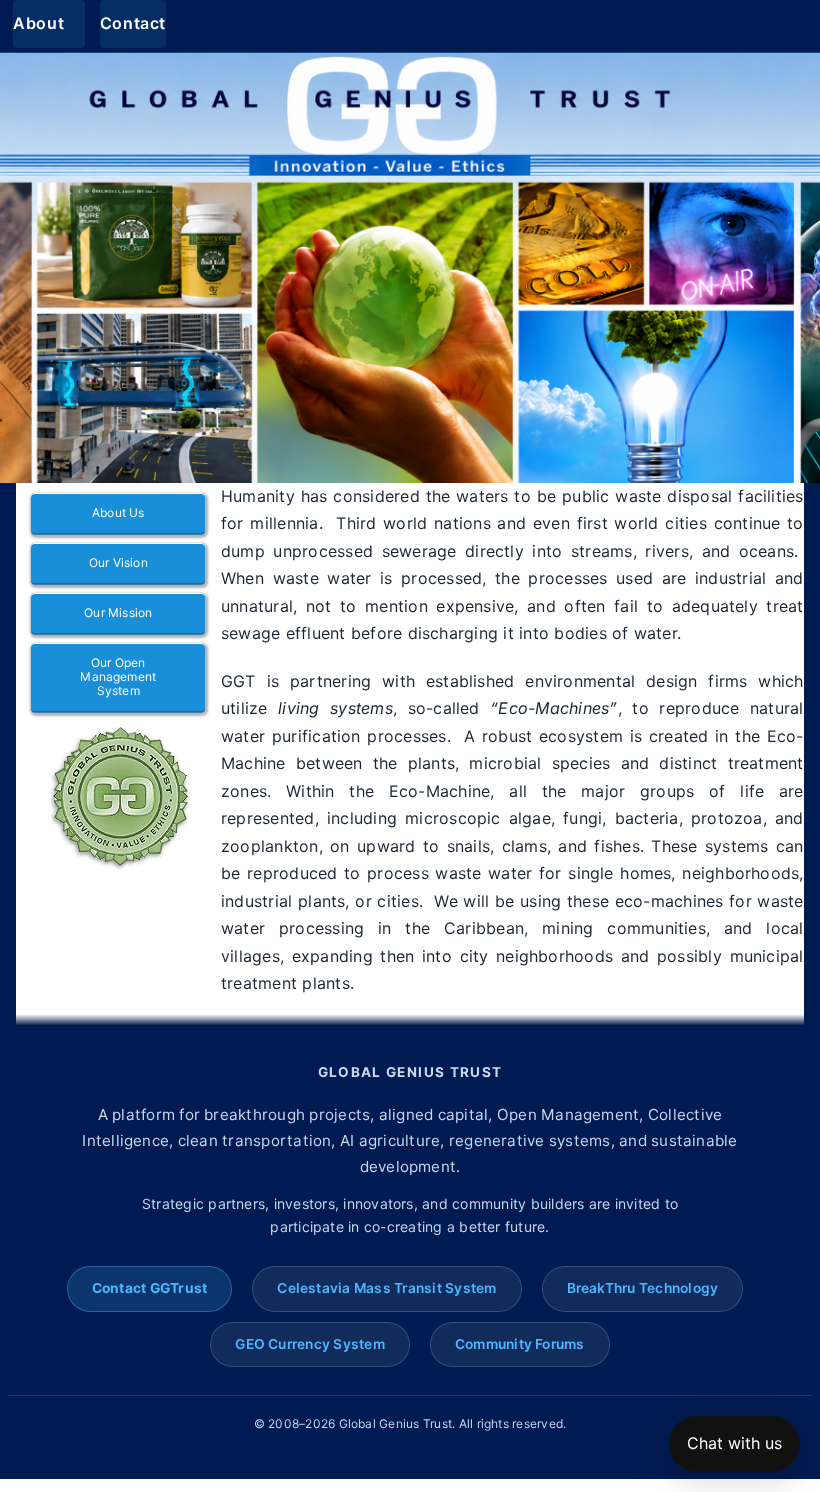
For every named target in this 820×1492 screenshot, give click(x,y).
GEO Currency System (310, 1344)
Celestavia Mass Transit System (386, 1288)
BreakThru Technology (643, 1288)
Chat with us (734, 1443)
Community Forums (520, 1344)
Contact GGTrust (150, 1288)
